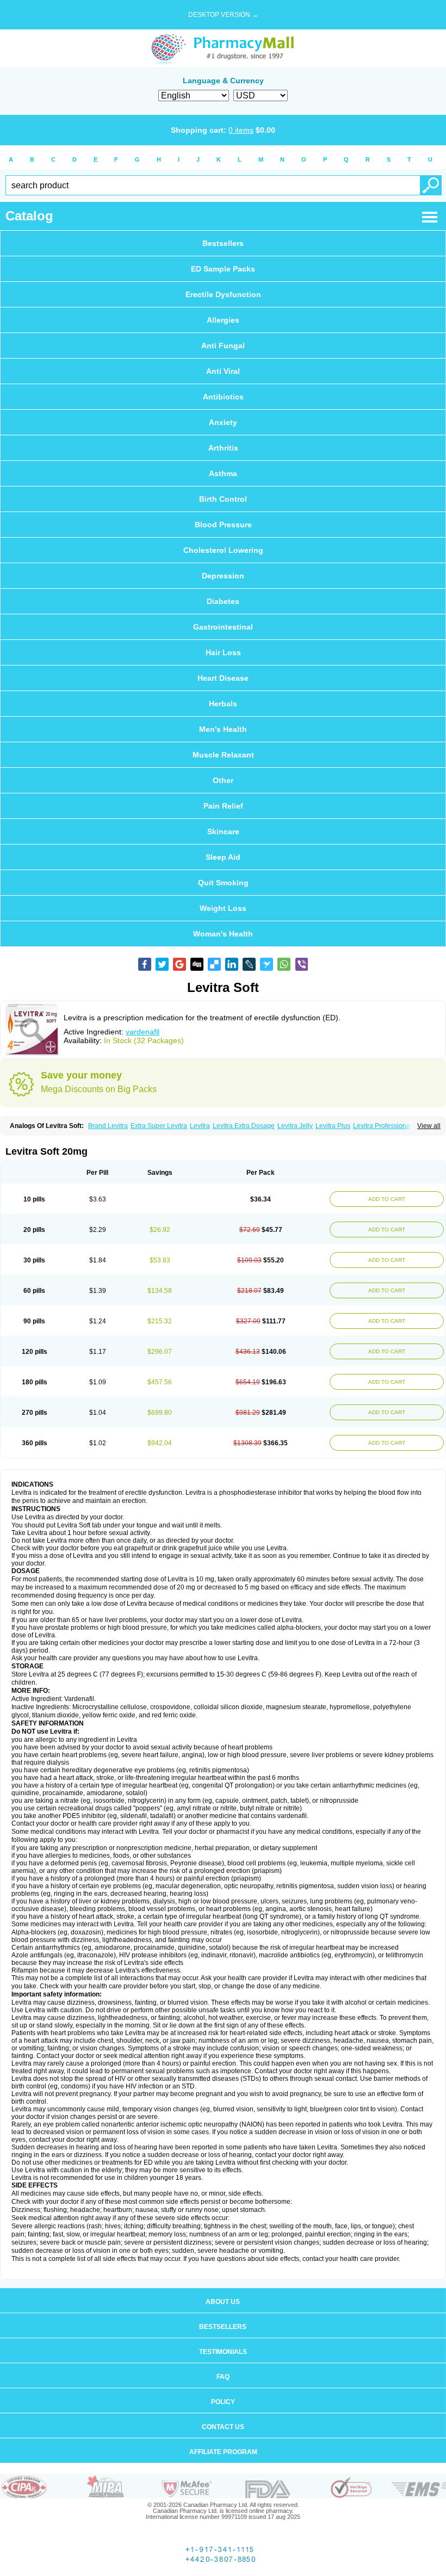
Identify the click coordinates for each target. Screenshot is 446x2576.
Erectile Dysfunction (223, 294)
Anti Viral (223, 371)
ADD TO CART (387, 1199)
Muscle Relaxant (223, 755)
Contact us (223, 2427)
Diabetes (223, 601)
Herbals (223, 704)
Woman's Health (223, 934)
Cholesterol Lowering (223, 550)
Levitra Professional (382, 1126)
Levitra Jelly (295, 1126)
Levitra (200, 1126)
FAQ (223, 2377)
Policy (223, 2402)
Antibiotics (223, 397)
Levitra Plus (333, 1126)
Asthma (223, 473)
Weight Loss (223, 908)
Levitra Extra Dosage (244, 1126)
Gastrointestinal (223, 627)
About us (223, 2302)
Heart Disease (223, 678)
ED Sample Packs (223, 269)
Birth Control (223, 499)
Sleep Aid (223, 857)
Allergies (223, 320)
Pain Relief (223, 806)
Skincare (223, 831)
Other (223, 780)
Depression (223, 576)
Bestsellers (223, 243)
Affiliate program (223, 2452)
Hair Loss (223, 652)
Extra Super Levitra (159, 1126)
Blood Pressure (223, 525)
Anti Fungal (223, 346)
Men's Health (223, 729)
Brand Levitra (108, 1126)
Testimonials (223, 2352)
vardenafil (143, 1032)
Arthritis (223, 448)
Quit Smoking (223, 883)
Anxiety (223, 422)
